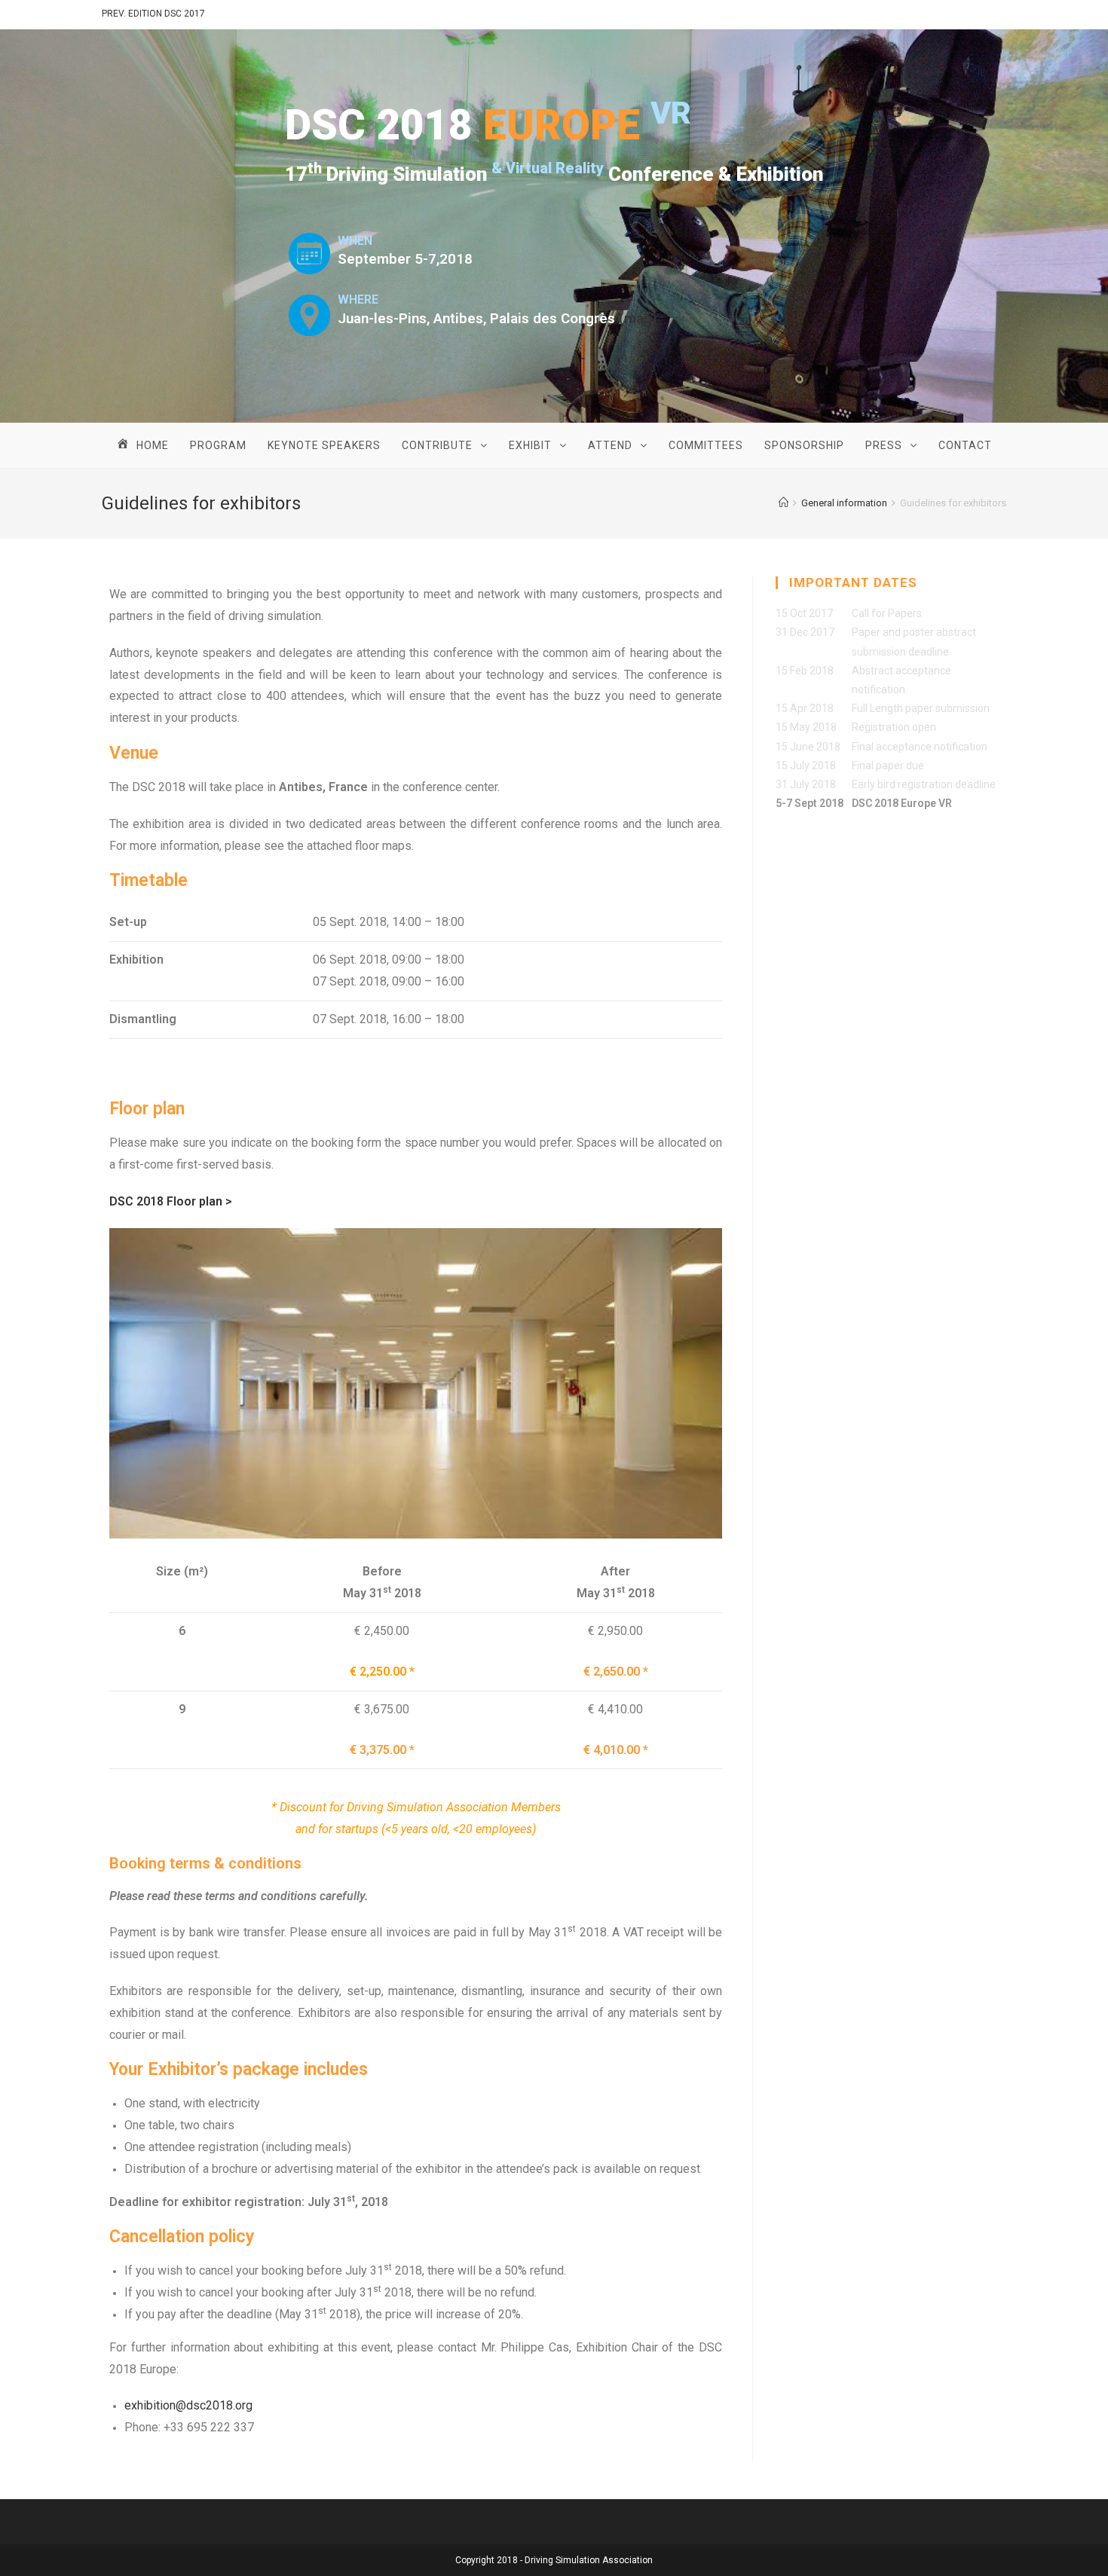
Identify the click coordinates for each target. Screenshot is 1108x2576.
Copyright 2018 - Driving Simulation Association (554, 2560)
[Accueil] (784, 503)
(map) (638, 319)
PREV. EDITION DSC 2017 (153, 14)
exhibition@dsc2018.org (188, 2405)
